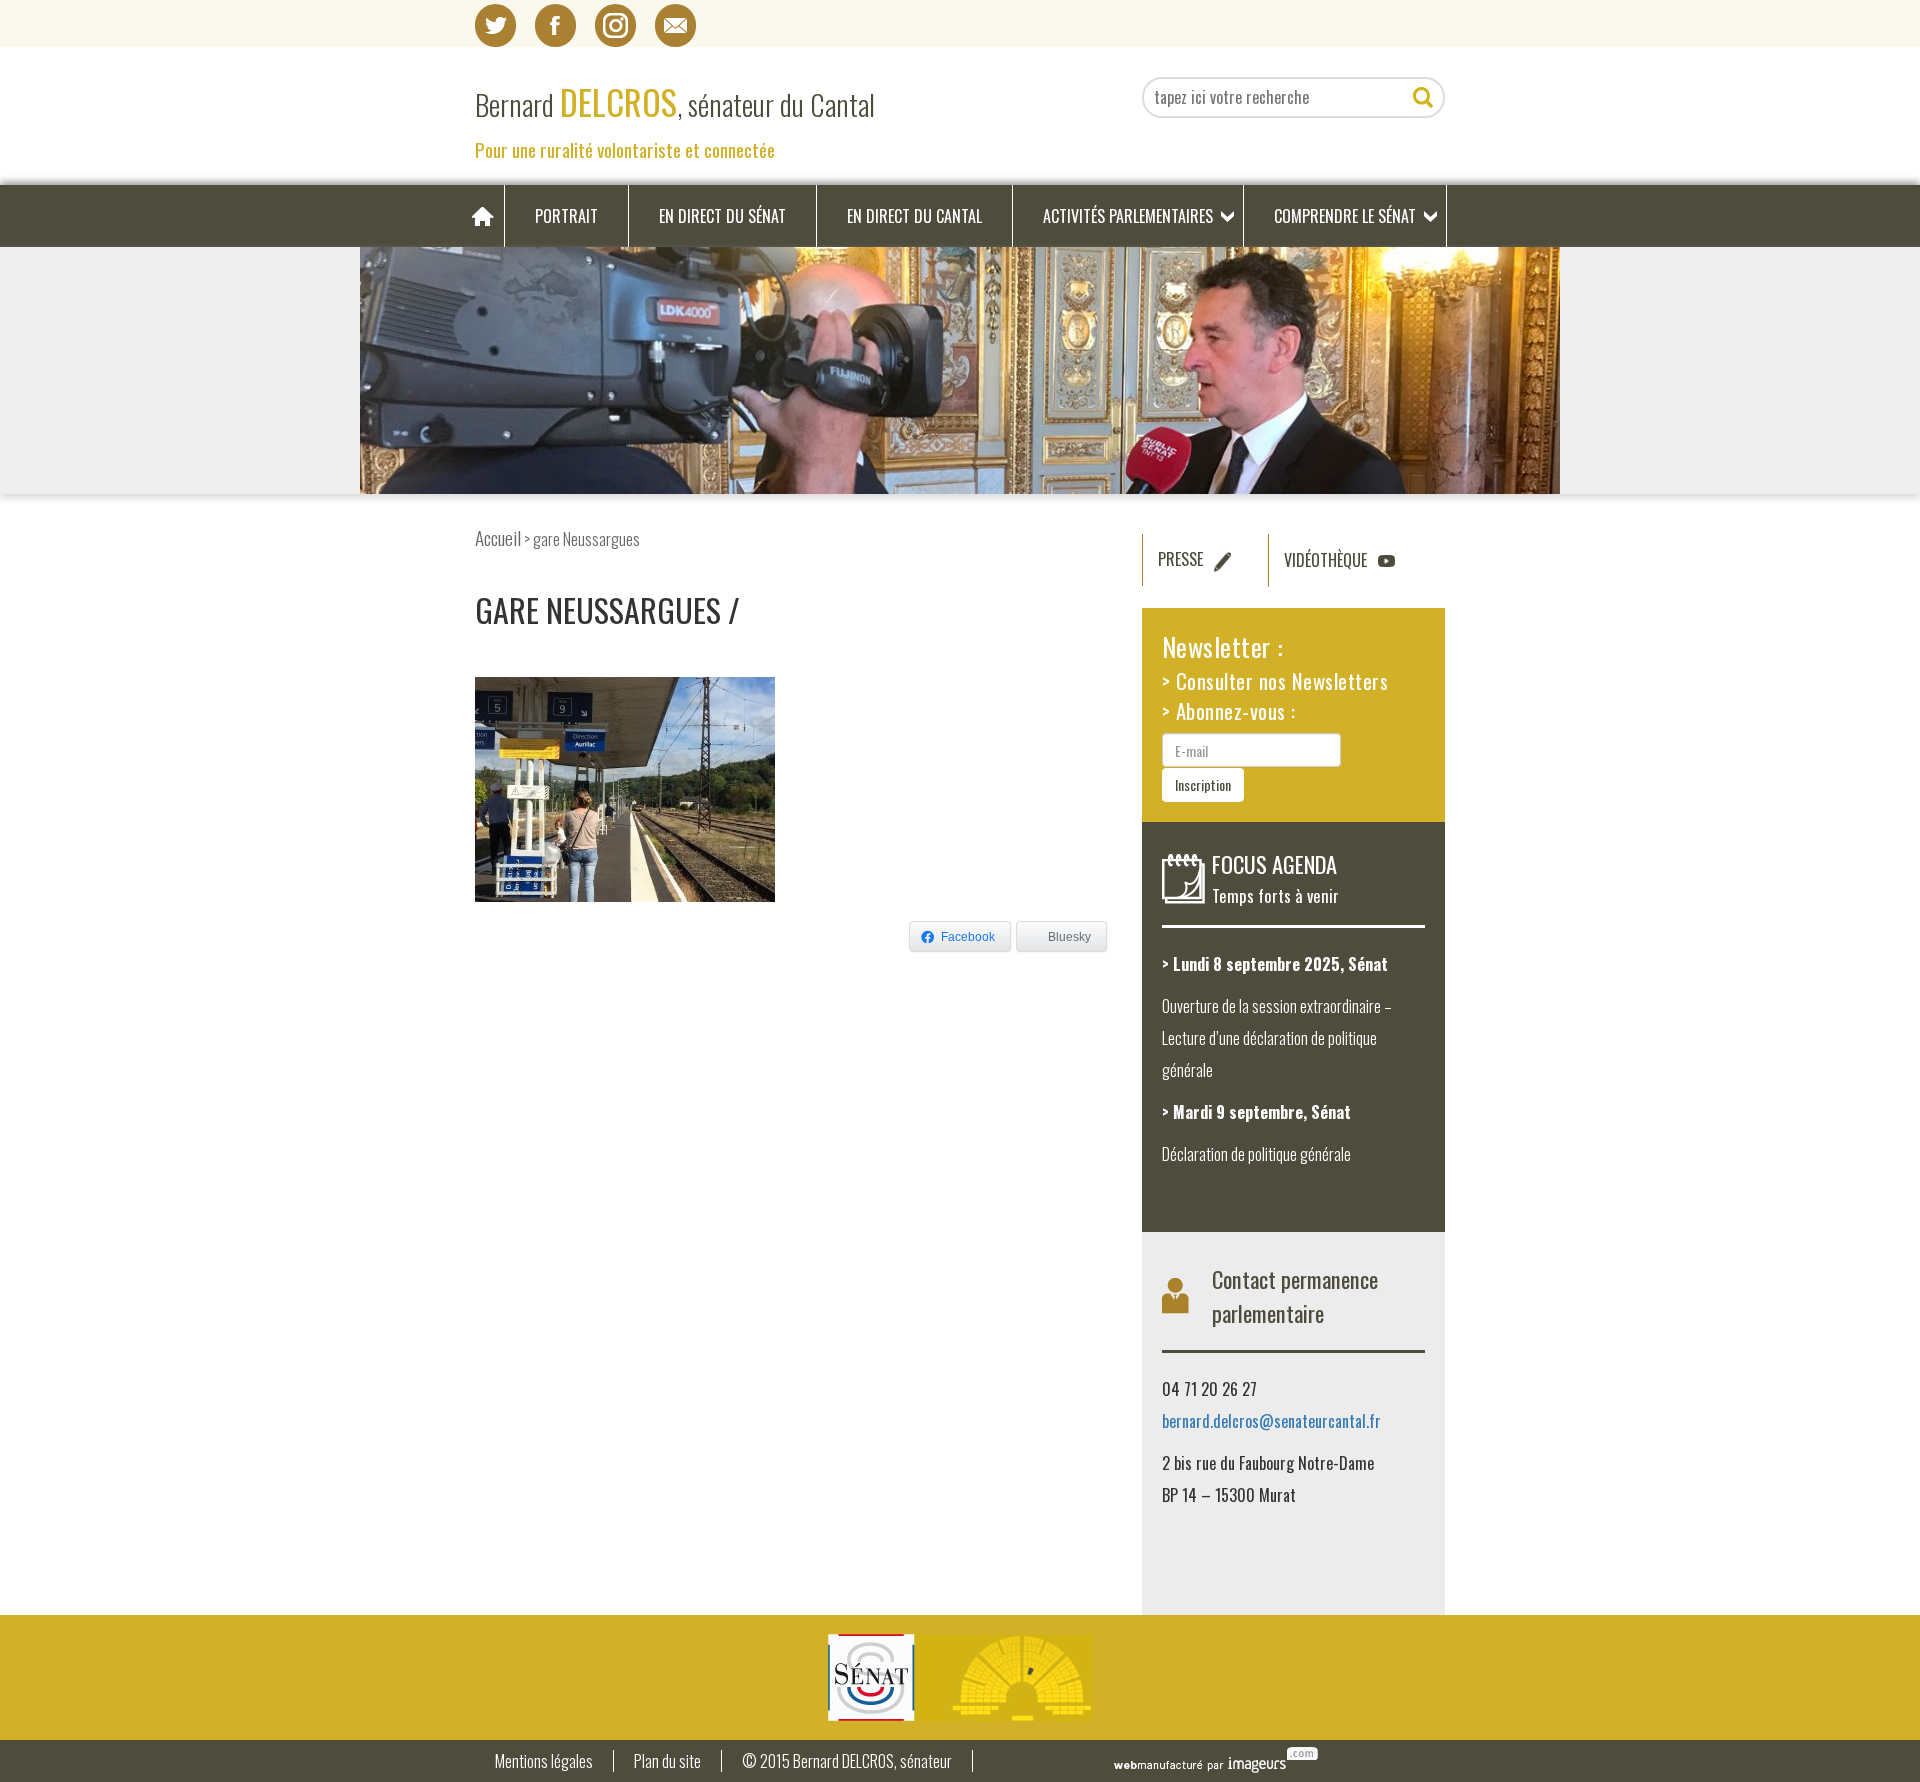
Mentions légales (544, 1761)
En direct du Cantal (914, 216)
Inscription (1203, 784)
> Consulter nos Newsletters (1275, 680)
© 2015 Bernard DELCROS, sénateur (847, 1761)
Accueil (498, 537)
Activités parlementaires (1128, 216)
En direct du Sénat (722, 216)
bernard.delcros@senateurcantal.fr (1271, 1421)
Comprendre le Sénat (1345, 216)
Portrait (566, 216)
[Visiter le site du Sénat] (960, 1677)
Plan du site (667, 1761)
